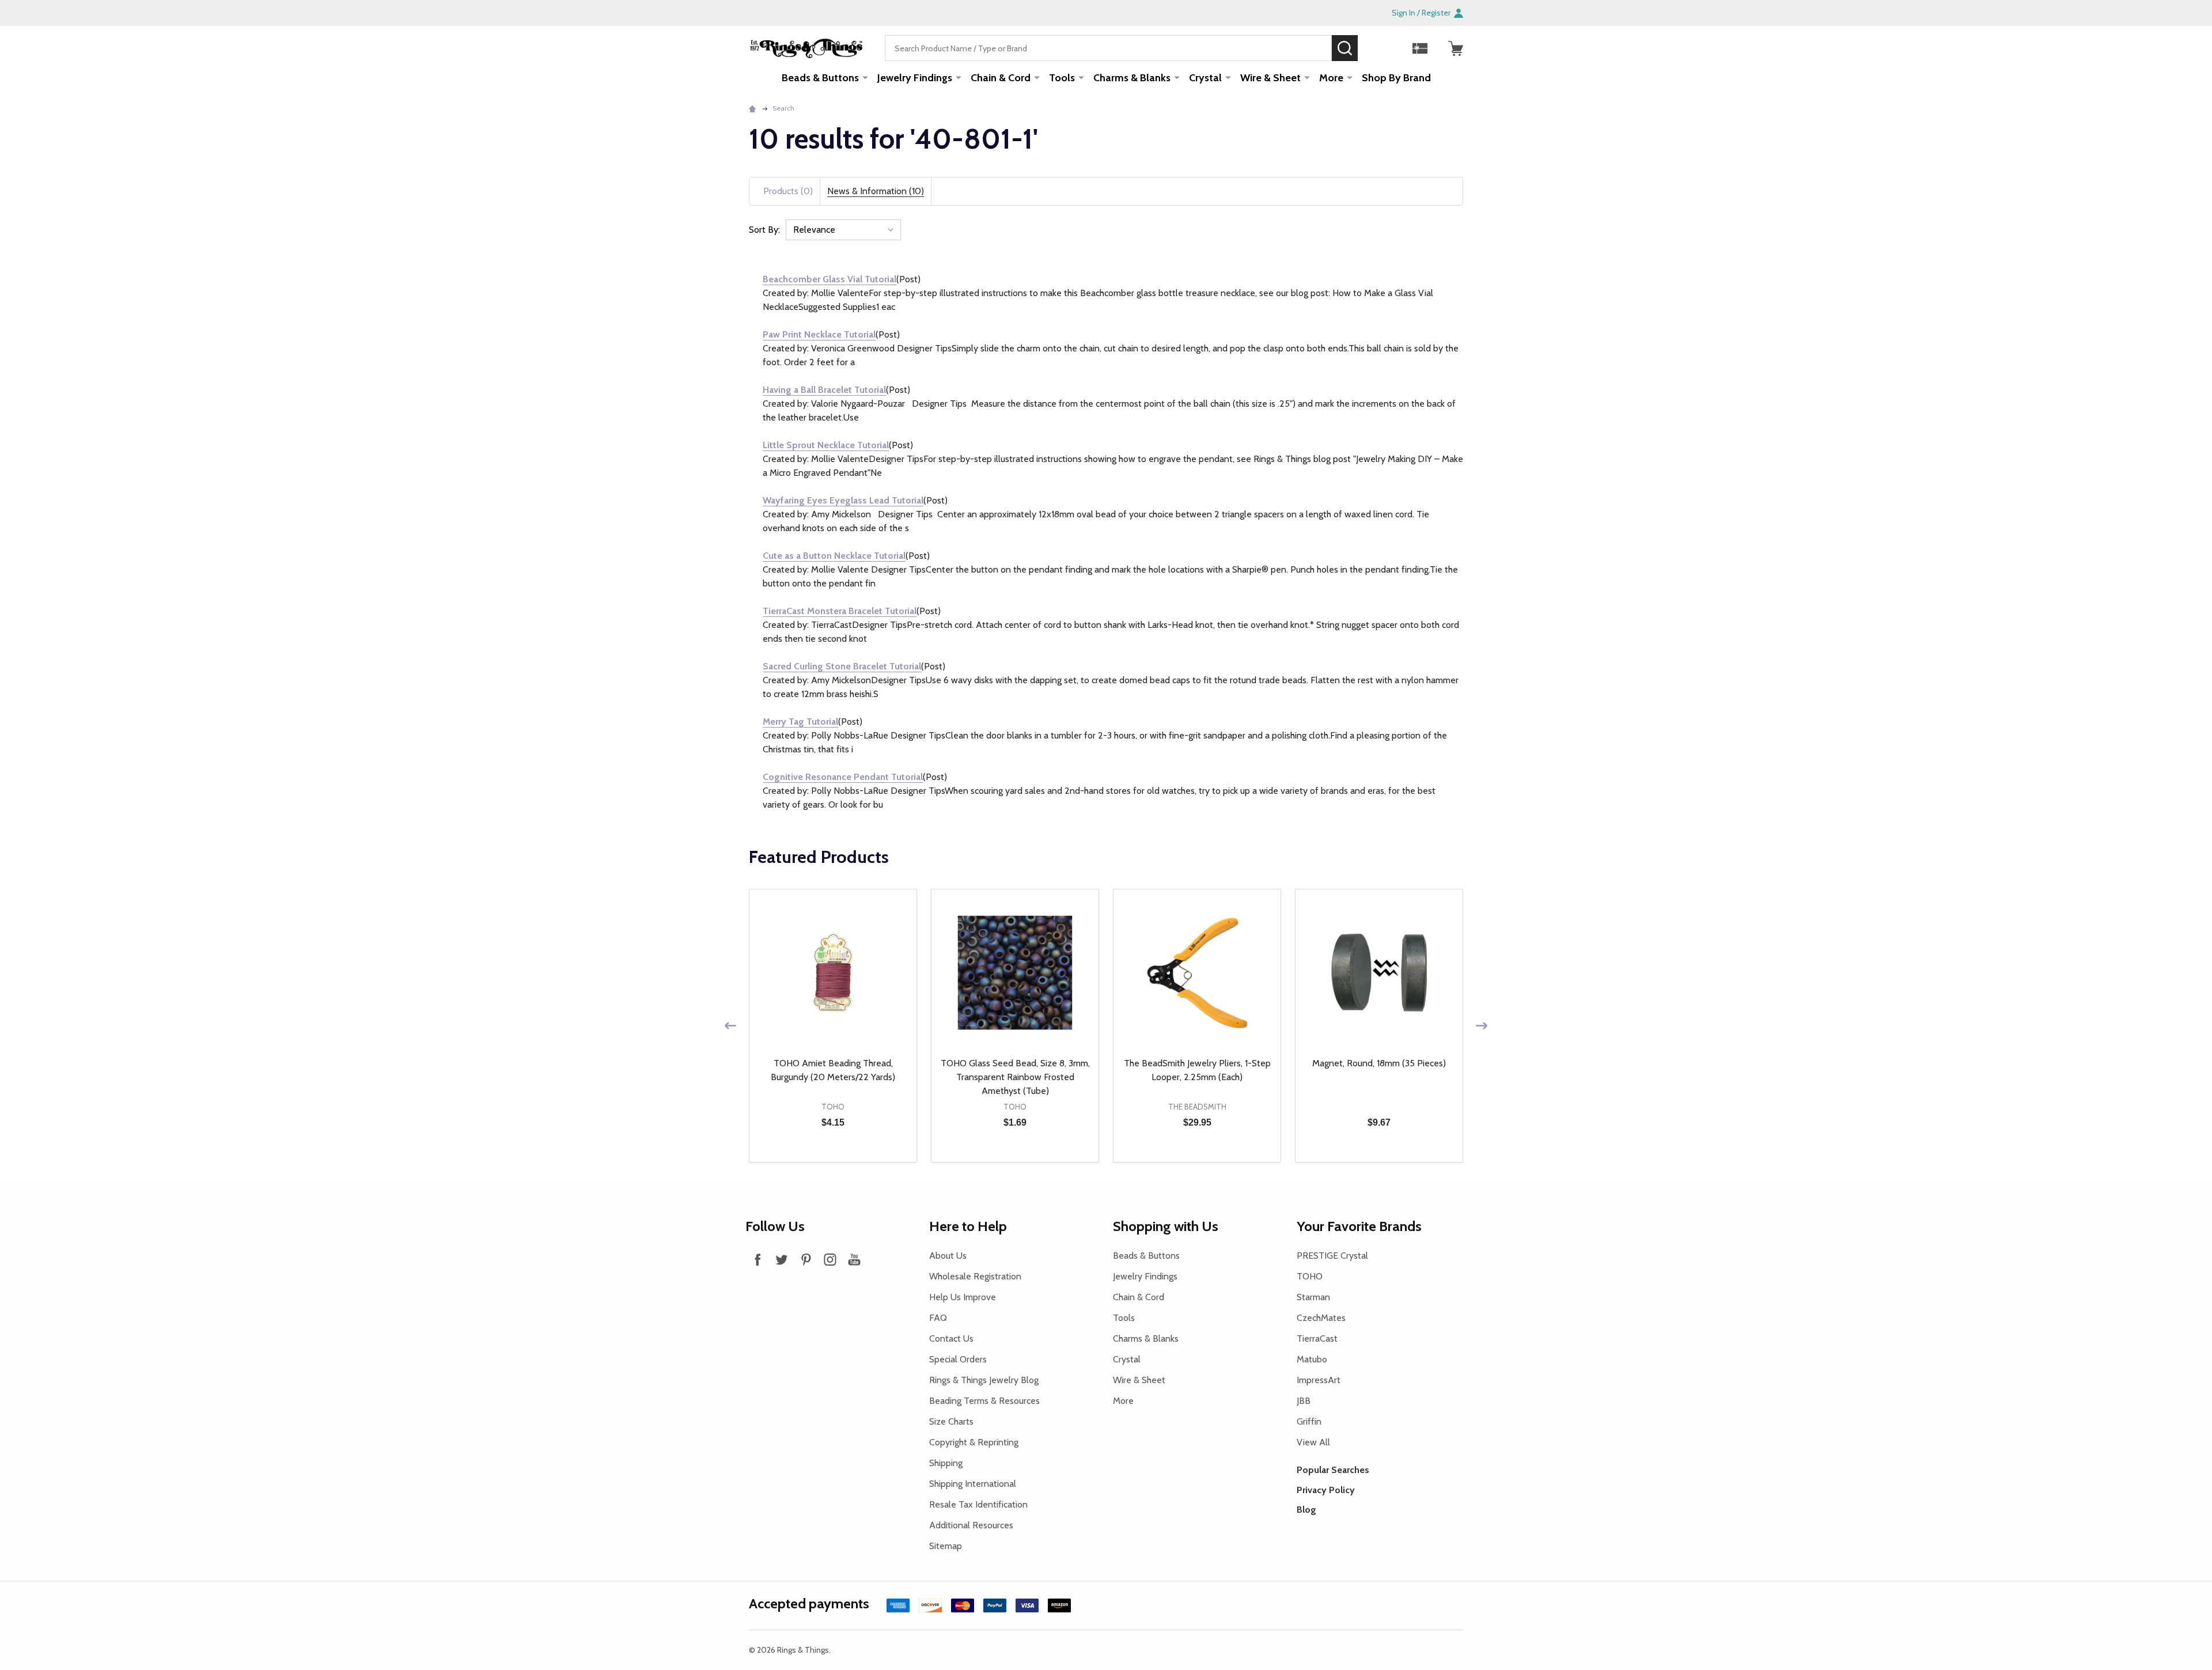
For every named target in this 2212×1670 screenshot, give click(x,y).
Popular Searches (1333, 1470)
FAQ (938, 1318)
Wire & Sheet (1270, 78)
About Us (948, 1256)
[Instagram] (830, 1259)
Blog (1306, 1510)
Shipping (946, 1463)
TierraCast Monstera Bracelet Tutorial (840, 611)
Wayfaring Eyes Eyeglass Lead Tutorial (843, 500)
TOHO (1310, 1276)
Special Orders (958, 1359)
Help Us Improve (963, 1297)
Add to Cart (854, 1162)
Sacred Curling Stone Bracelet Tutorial (842, 666)
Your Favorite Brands (1359, 1226)
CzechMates (1321, 1318)
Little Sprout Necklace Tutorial (826, 445)
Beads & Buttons (820, 78)
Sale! (1375, 48)
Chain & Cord (1001, 78)
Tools (1062, 78)
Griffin (1309, 1421)
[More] (865, 77)
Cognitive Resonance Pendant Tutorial (843, 777)
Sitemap (946, 1546)
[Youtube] (854, 1259)
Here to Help (968, 1226)
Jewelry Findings (915, 78)
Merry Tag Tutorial (800, 722)
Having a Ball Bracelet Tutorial (824, 390)
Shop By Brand (1396, 78)
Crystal (1205, 78)
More (1331, 78)
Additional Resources (971, 1525)
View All (1313, 1442)
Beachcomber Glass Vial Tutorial (829, 279)
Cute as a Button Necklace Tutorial (834, 556)
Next (1482, 1026)
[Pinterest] (806, 1259)
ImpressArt (1319, 1380)
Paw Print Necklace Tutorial (819, 334)
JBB (1304, 1401)
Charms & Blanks (1132, 78)
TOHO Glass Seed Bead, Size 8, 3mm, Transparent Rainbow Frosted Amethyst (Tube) (1015, 1077)
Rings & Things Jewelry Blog (984, 1380)
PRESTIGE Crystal (1332, 1256)
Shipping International (973, 1484)
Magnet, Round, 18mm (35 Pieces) (1379, 1063)
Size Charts (951, 1421)
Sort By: (764, 230)
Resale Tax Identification (978, 1504)
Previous (730, 1026)
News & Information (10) (876, 191)
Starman (1313, 1297)
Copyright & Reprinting (974, 1442)
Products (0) (788, 191)
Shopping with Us (1166, 1226)
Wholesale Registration (975, 1276)
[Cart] (1456, 48)
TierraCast (1317, 1338)
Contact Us (951, 1338)
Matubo (1312, 1359)
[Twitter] (782, 1259)
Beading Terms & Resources (984, 1401)
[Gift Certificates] (1420, 48)
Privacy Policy (1326, 1490)
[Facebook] (757, 1259)
